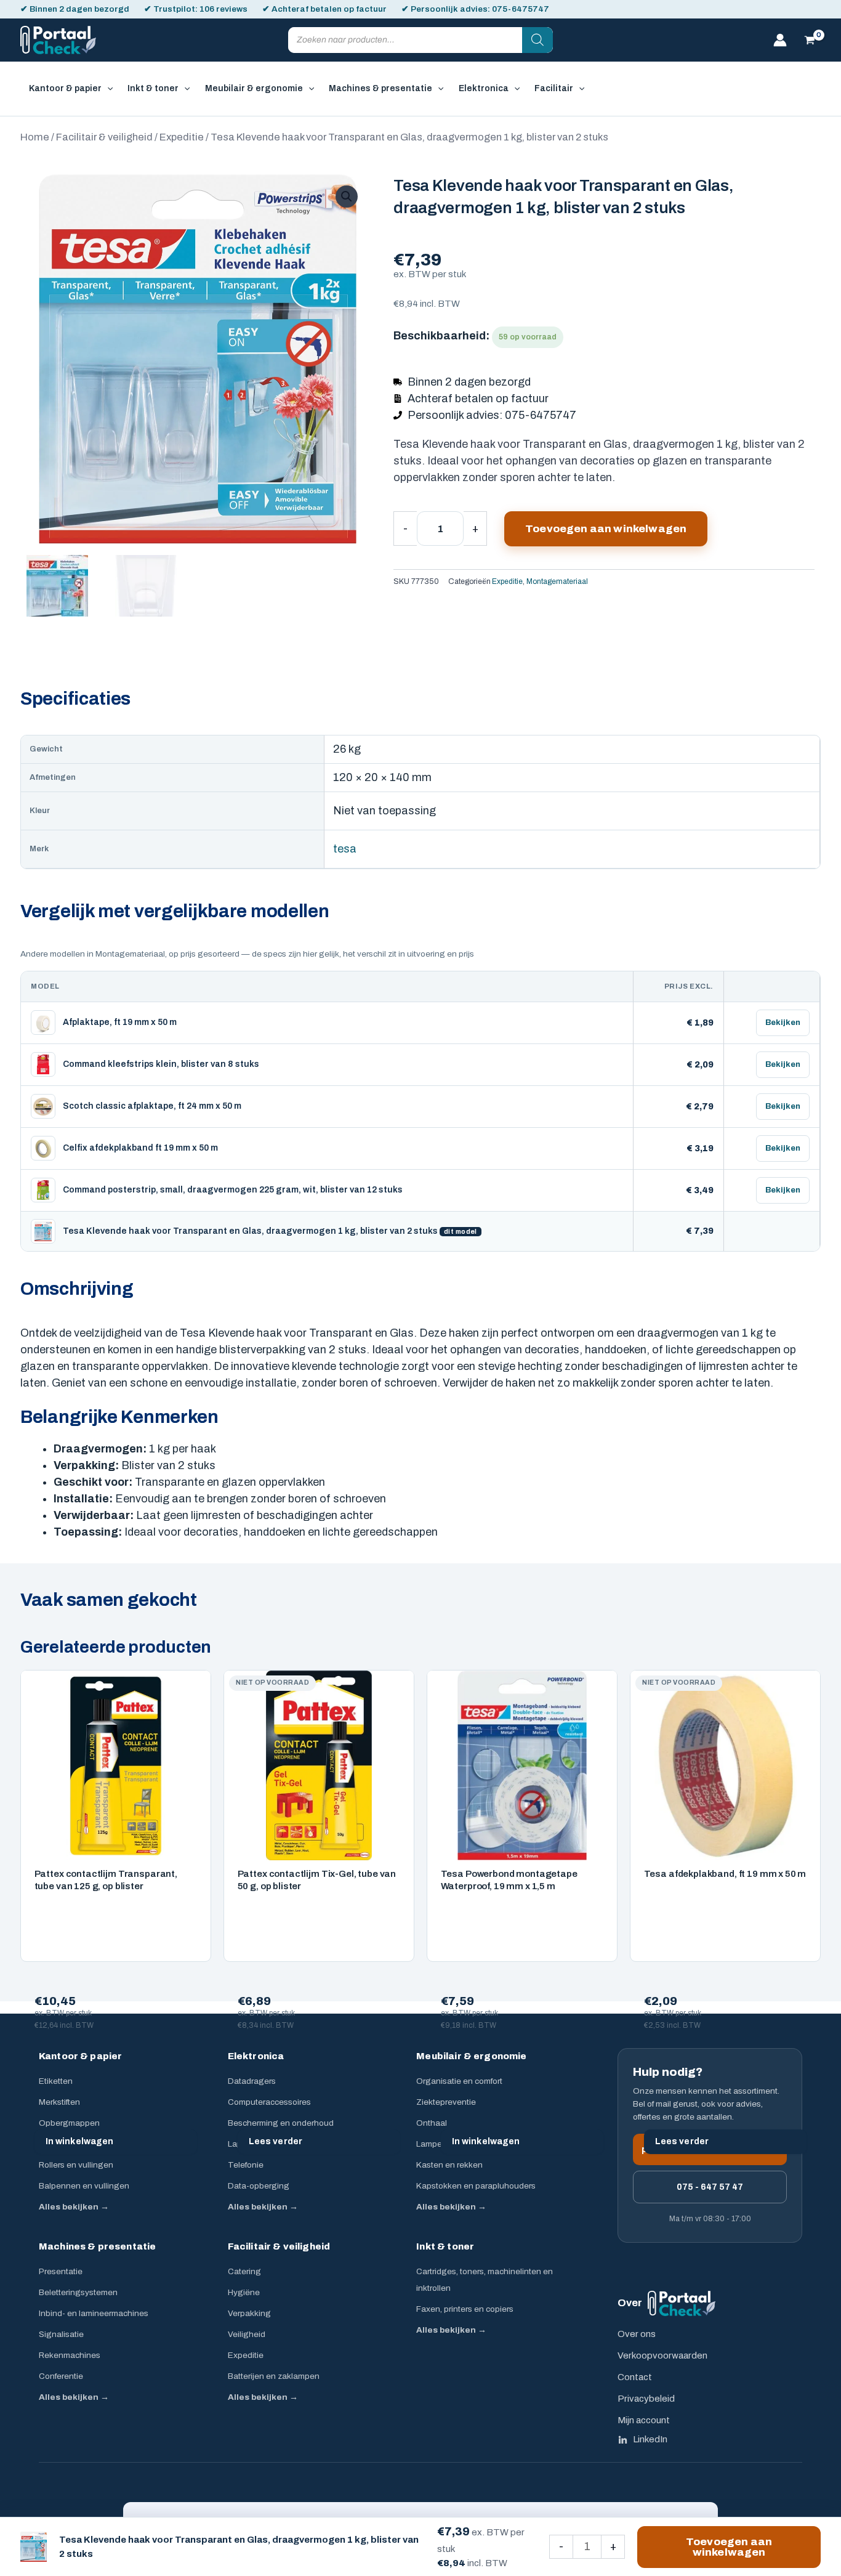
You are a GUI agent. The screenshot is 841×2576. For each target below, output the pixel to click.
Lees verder (276, 2141)
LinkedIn (650, 2439)
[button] (107, 89)
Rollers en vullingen (76, 2165)
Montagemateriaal (557, 581)
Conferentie (61, 2376)
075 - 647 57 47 (710, 2187)
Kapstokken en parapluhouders (476, 2186)
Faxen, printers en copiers (465, 2309)
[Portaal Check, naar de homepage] (682, 2303)
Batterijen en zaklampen (274, 2376)
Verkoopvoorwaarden (662, 2355)
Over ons (637, 2334)
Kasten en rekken (449, 2165)
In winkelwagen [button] (80, 2141)
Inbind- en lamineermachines (94, 2313)
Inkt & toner (445, 2246)
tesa (345, 849)
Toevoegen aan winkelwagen (606, 529)
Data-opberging (259, 2186)
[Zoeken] (537, 40)
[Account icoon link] (780, 40)
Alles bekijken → (74, 2207)
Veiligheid (247, 2334)
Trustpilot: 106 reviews (200, 9)
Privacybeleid (646, 2399)
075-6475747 (521, 9)
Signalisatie (61, 2334)
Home (35, 137)
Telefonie (246, 2165)
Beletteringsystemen (78, 2292)
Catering (244, 2271)
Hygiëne (244, 2292)
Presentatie (61, 2271)
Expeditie (182, 137)
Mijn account (644, 2420)
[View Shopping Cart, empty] (810, 40)
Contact (635, 2377)
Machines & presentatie (97, 2246)
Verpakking (249, 2313)
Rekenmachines (70, 2355)
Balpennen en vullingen (84, 2186)
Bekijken (783, 1023)
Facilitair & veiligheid (104, 137)
